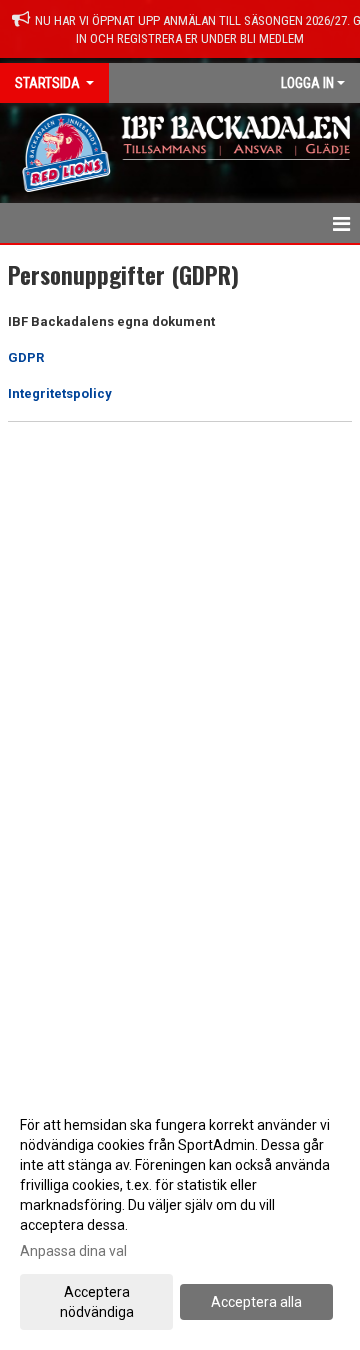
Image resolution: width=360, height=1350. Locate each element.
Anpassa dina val (73, 1251)
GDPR (26, 357)
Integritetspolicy (60, 393)
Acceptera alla (256, 1302)
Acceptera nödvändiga (97, 1302)
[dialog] (180, 1217)
